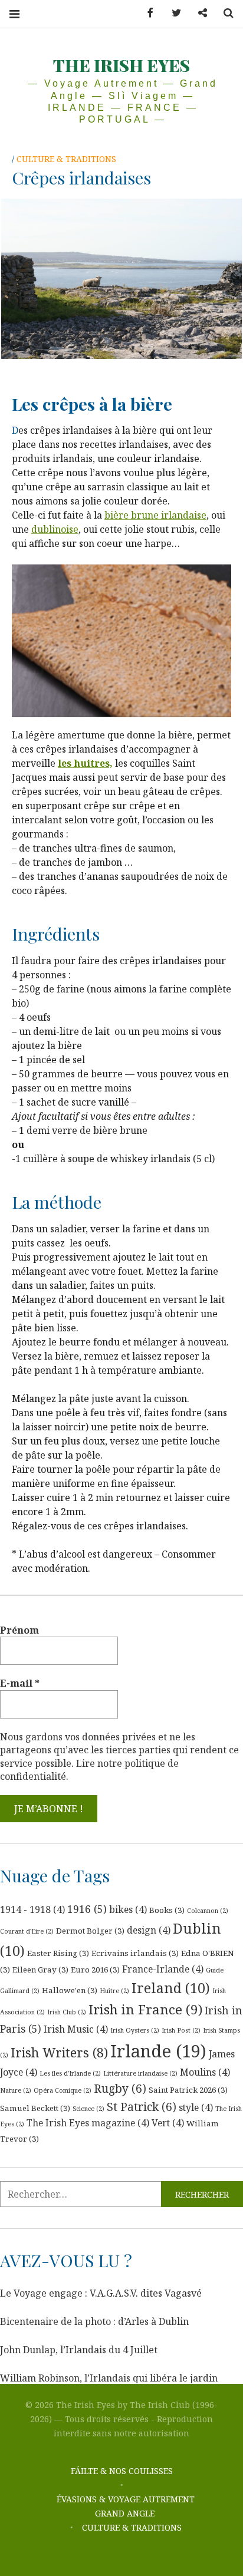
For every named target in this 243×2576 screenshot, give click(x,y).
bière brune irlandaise (155, 515)
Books (167, 1910)
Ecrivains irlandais (135, 1953)
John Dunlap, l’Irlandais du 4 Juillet (79, 2350)
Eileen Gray (40, 1970)
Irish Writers (59, 2052)
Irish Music (76, 2029)
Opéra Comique (63, 2090)
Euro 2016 (95, 1970)
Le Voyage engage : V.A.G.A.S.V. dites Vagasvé (101, 2293)
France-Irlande (163, 1969)
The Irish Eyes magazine (88, 2123)
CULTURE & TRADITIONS (66, 159)
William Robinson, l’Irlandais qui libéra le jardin (109, 2378)
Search (224, 13)
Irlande (158, 2051)
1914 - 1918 (32, 1909)
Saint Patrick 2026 (188, 2090)
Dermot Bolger (90, 1931)
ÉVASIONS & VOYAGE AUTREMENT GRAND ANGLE (126, 2506)
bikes (128, 1909)
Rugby (120, 2089)
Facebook (146, 13)
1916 (87, 1909)
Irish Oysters (135, 2030)
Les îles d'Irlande (70, 2073)
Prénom (19, 1630)
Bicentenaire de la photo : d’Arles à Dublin (94, 2321)
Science (88, 2109)
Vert (168, 2123)
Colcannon (208, 1911)
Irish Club (67, 2012)
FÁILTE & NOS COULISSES (122, 2471)
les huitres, (85, 763)
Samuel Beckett (35, 2108)
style (196, 2107)
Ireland (171, 1988)
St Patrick (142, 2107)
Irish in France (145, 2009)
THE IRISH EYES (121, 65)
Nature (16, 2090)
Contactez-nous (198, 13)
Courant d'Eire (27, 1931)
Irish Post (181, 2030)
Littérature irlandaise (140, 2073)
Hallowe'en (70, 1990)
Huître (114, 1991)
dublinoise (55, 529)
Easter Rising (58, 1953)
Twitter (172, 13)
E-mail (20, 1683)
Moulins (205, 2072)
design (149, 1930)
